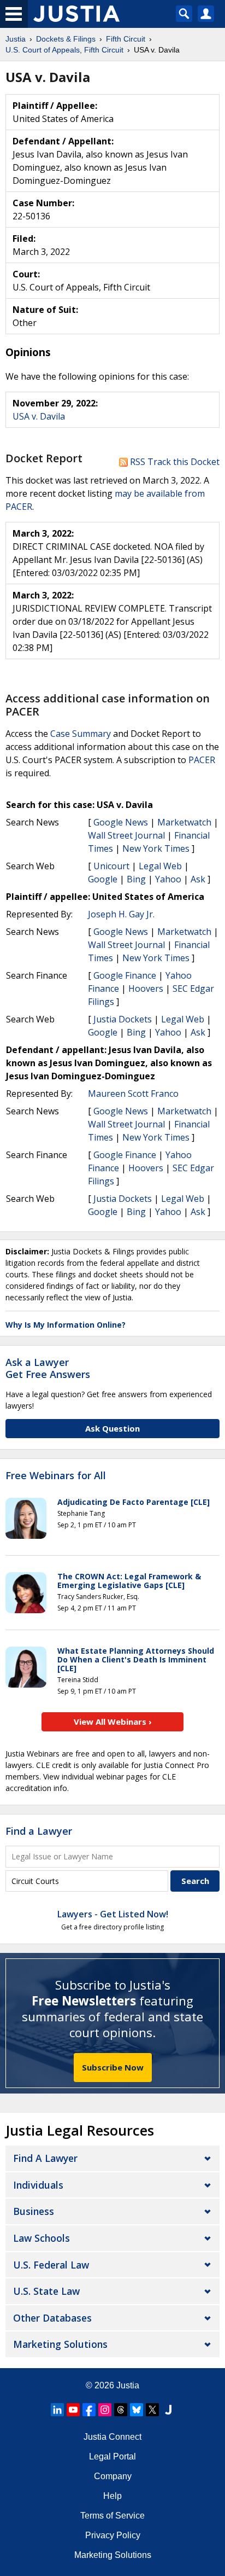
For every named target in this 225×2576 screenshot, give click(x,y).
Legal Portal (112, 2456)
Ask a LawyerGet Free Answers (48, 1368)
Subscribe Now (113, 2067)
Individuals (38, 2185)
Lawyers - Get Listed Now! (113, 1914)
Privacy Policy (113, 2535)
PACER (202, 760)
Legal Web (160, 866)
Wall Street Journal (126, 835)
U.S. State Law (46, 2291)
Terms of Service (112, 2516)
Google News (121, 822)
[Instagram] (105, 2410)
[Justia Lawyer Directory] (168, 2410)
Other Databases (52, 2318)
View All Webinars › (113, 1722)
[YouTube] (73, 2410)
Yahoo (168, 879)
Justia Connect (112, 2437)
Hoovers (146, 988)
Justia (128, 2385)
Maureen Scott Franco (133, 1094)
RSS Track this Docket (174, 462)
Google (103, 879)
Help (112, 2496)
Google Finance (125, 975)
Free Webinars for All (56, 1476)
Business (34, 2211)
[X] (152, 2410)
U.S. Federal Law (51, 2265)
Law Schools (42, 2238)
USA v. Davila (39, 416)
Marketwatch (184, 822)
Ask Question (112, 1428)
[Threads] (121, 2410)
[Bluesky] (137, 2410)
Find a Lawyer (39, 1831)
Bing (136, 879)
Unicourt (111, 866)
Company (113, 2476)
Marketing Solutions (60, 2344)
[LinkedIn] (57, 2410)
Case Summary (81, 734)
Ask (198, 879)
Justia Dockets (123, 1019)
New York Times (156, 848)
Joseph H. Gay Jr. (121, 914)
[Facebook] (89, 2410)
